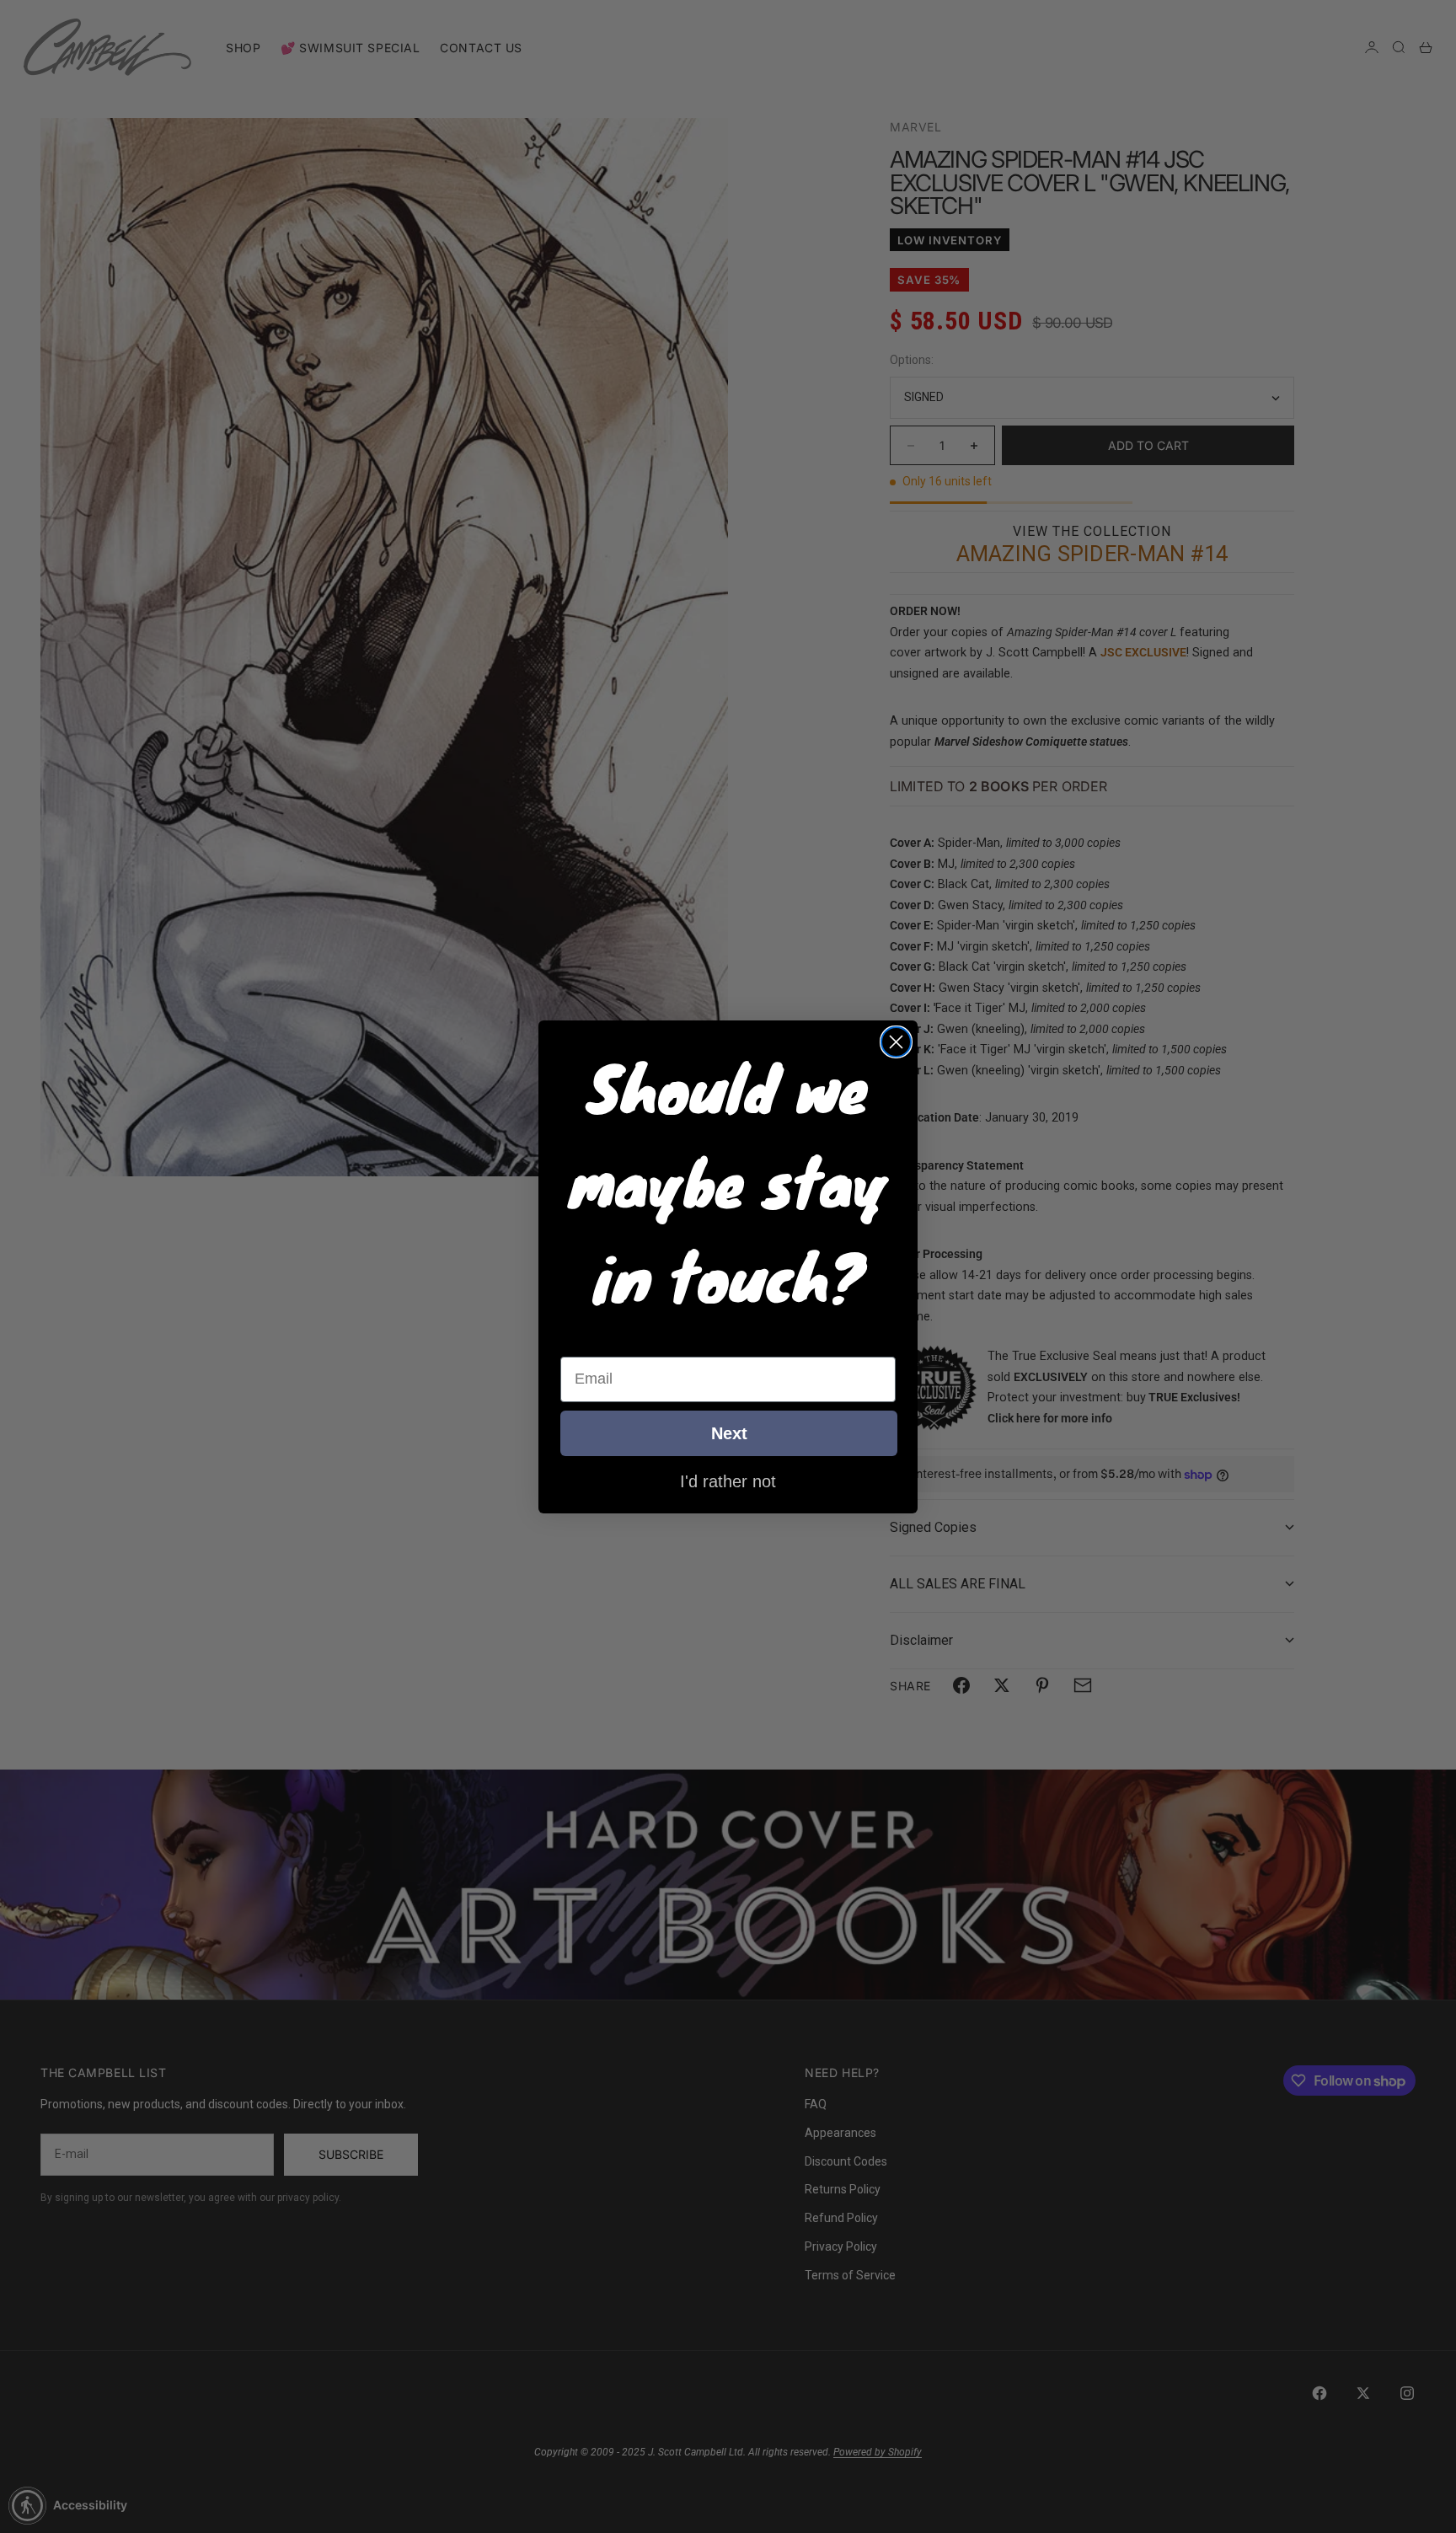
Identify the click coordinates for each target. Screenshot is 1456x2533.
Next (729, 1433)
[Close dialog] (896, 1042)
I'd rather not (728, 1481)
